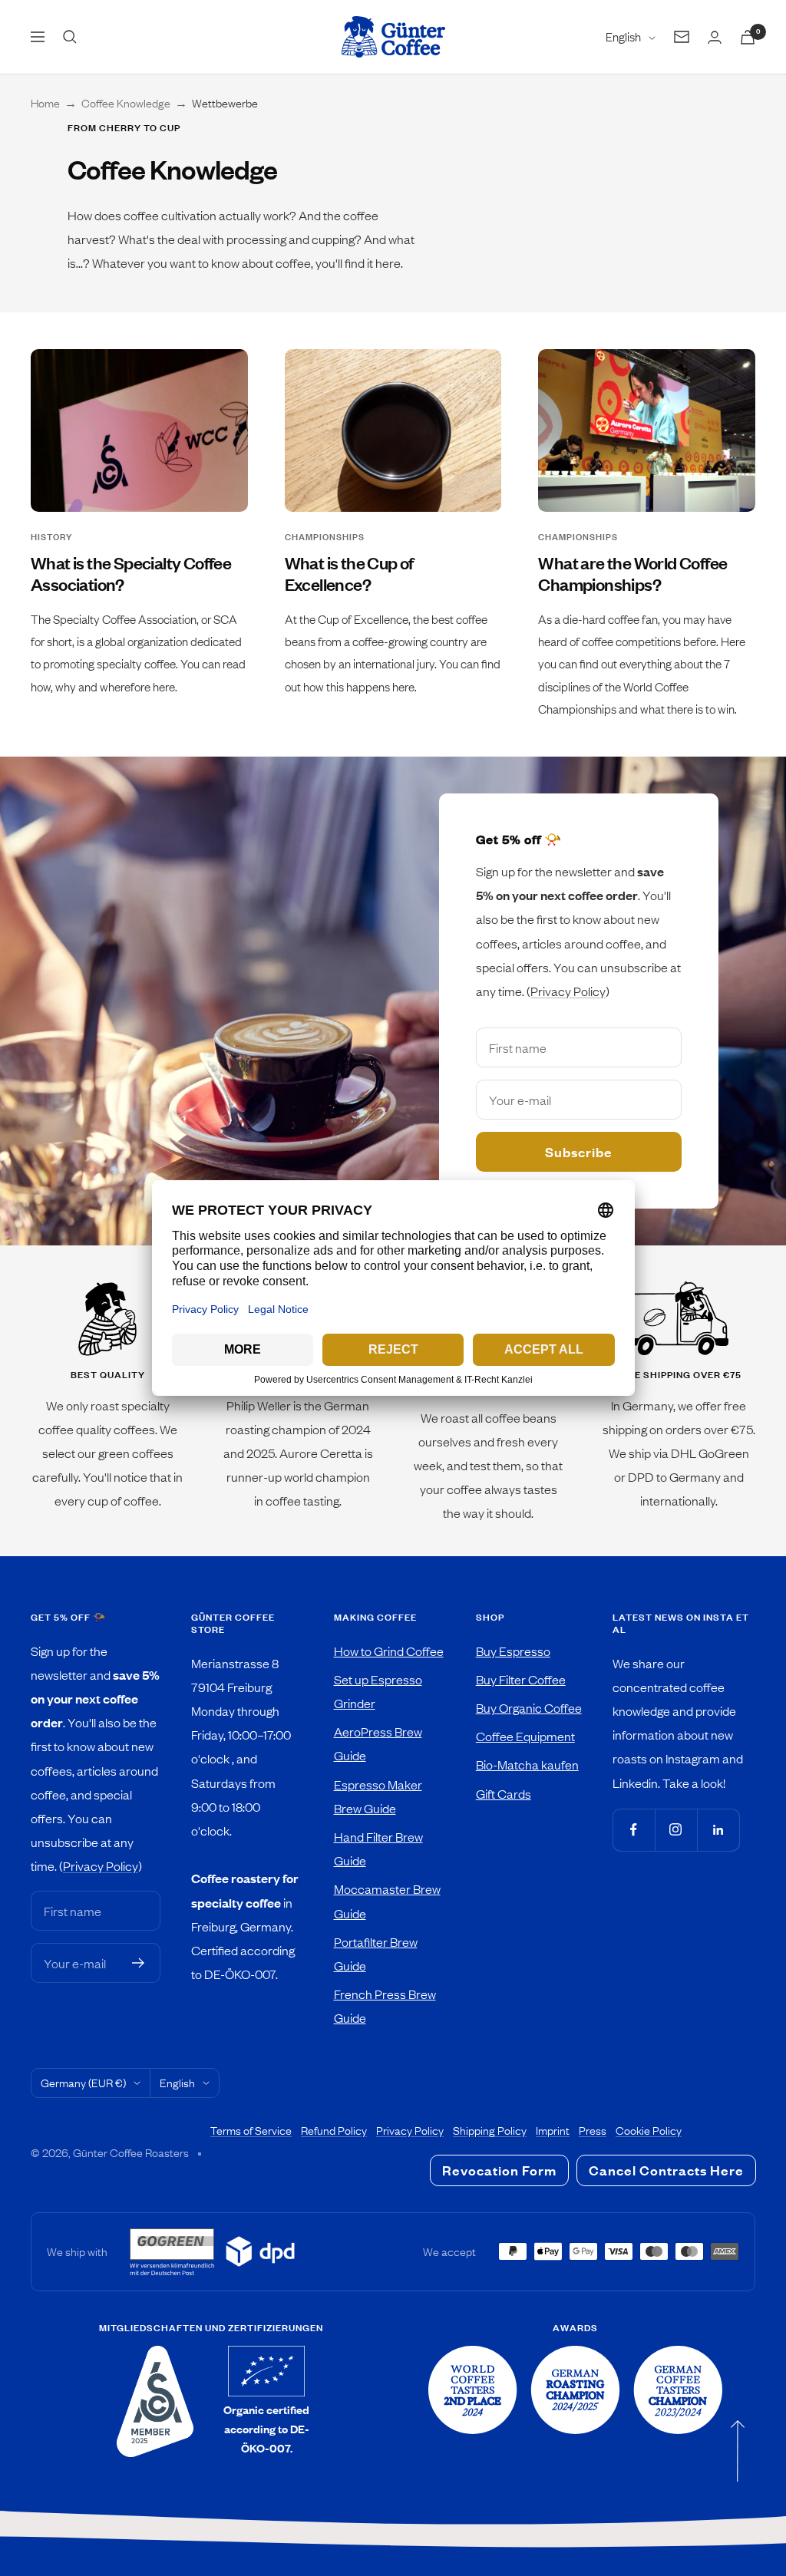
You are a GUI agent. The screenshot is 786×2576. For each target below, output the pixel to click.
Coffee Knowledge (126, 103)
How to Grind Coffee (389, 1651)
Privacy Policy (568, 991)
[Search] (70, 37)
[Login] (715, 37)
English (623, 36)
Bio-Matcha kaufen (527, 1764)
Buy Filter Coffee (521, 1679)
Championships (325, 537)
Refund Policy (334, 2130)
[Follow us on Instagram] (676, 1830)
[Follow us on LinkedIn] (718, 1830)
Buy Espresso (513, 1651)
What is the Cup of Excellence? (349, 574)
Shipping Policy (490, 2130)
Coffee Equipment (525, 1736)
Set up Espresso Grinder (378, 1691)
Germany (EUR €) (83, 2083)
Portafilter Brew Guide (376, 1953)
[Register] (139, 1963)
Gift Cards (504, 1793)
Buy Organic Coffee (529, 1707)
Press (593, 2130)
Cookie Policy (649, 2130)
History (51, 537)
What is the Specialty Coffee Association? (131, 574)
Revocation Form (499, 2170)
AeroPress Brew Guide (378, 1743)
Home (45, 103)
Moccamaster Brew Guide (387, 1900)
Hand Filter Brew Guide (378, 1848)
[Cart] (748, 37)
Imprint (553, 2130)
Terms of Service (251, 2130)
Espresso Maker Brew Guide (378, 1796)
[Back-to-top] (738, 2451)
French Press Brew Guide (385, 2005)
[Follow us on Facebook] (634, 1830)
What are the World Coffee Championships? (632, 574)
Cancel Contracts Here (666, 2170)
